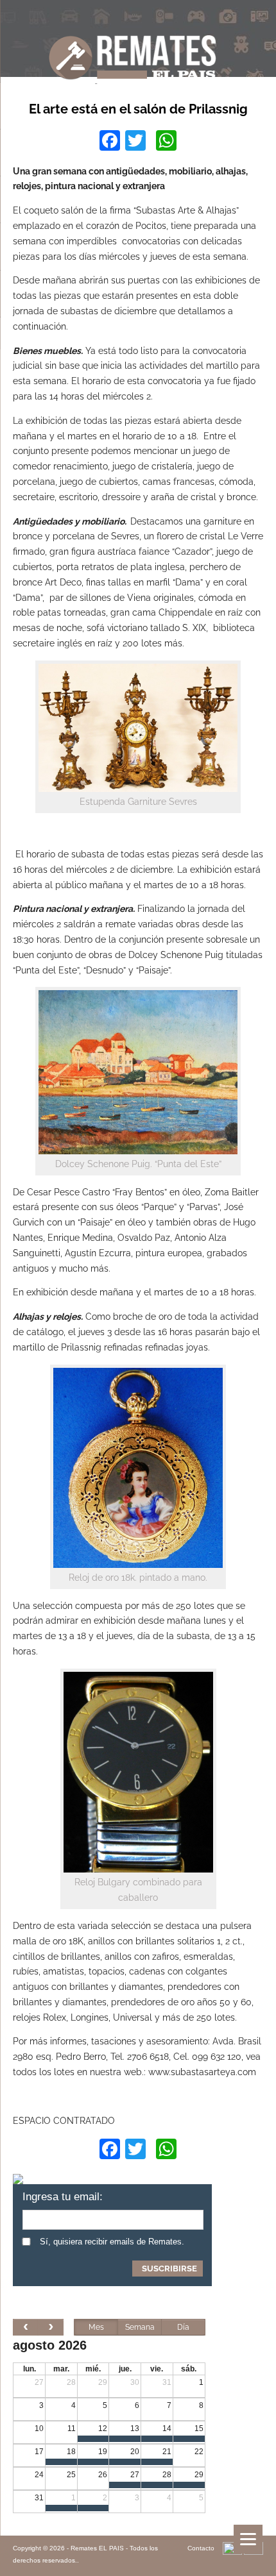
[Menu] (248, 2539)
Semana (140, 2327)
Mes (96, 2327)
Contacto (201, 2548)
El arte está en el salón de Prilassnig (138, 109)
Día (183, 2327)
